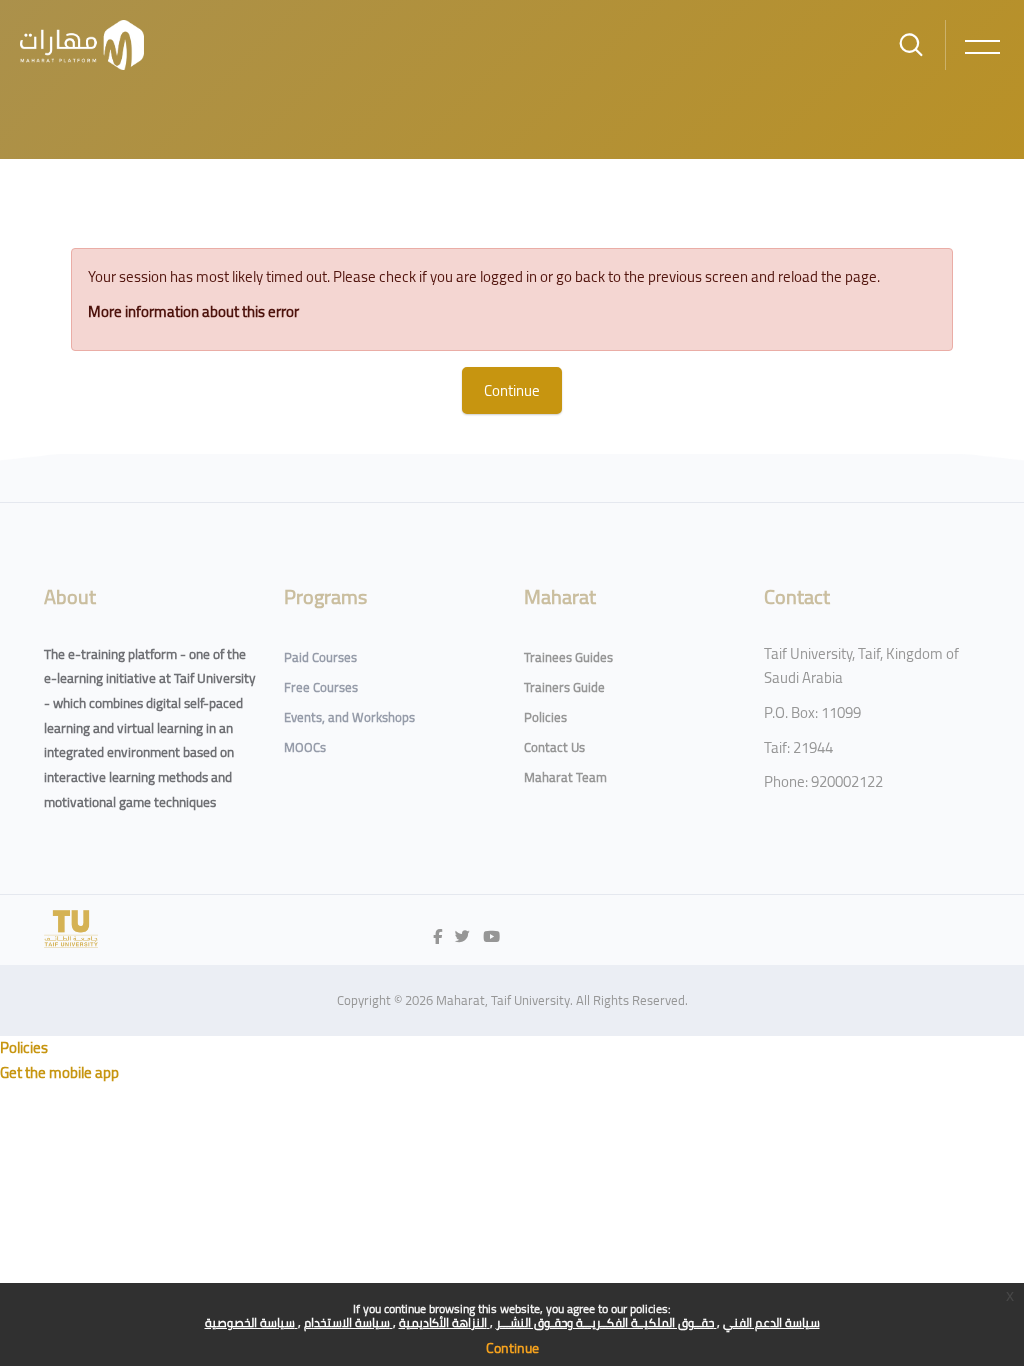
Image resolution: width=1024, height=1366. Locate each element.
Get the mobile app (59, 1072)
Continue (512, 1348)
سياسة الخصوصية (251, 1322)
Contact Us (554, 747)
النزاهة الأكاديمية (444, 1322)
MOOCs (305, 747)
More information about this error (193, 311)
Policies (545, 717)
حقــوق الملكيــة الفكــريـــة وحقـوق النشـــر (606, 1322)
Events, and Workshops (349, 717)
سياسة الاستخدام (348, 1322)
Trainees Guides (568, 657)
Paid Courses (320, 657)
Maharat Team (565, 777)
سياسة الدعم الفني (771, 1322)
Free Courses (321, 687)
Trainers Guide (564, 687)
